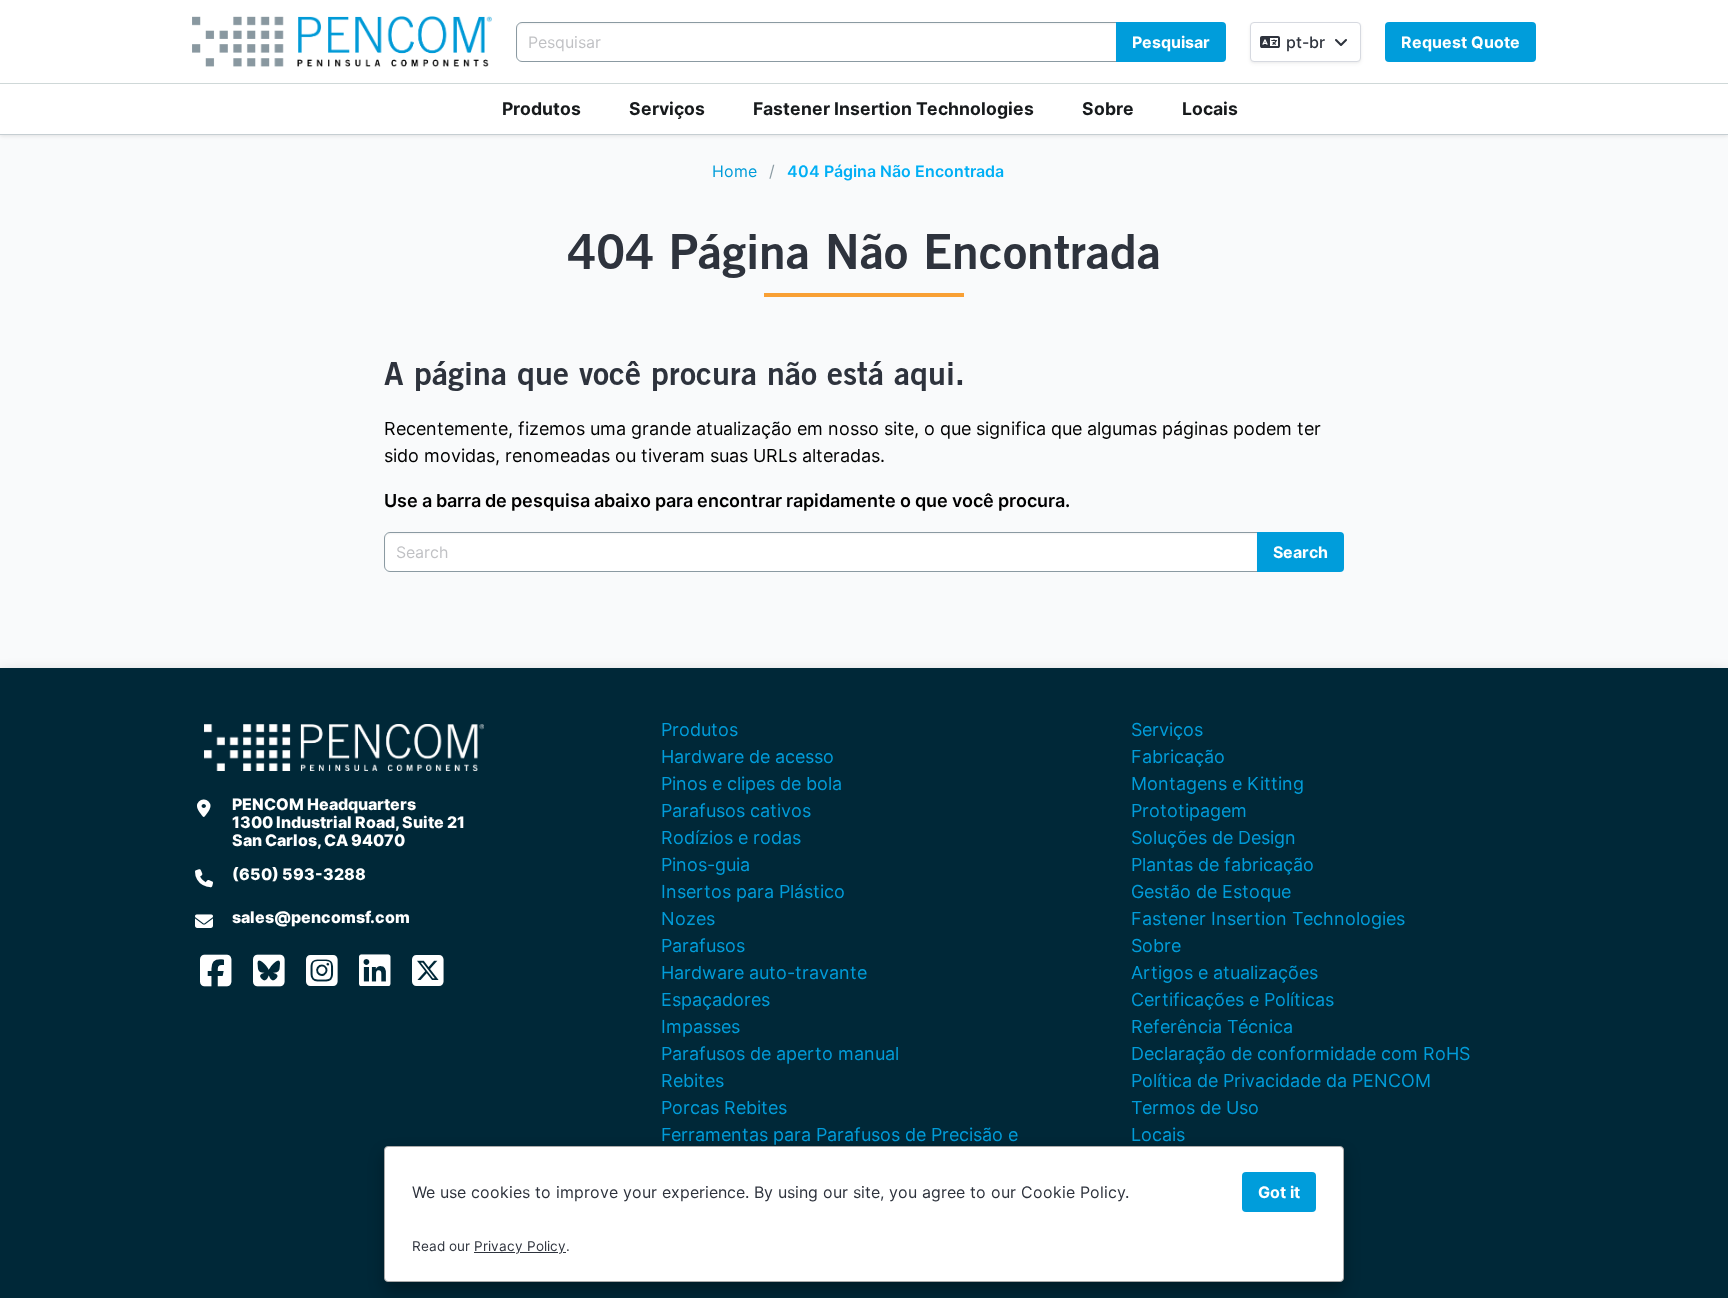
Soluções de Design (1213, 837)
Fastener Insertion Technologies (893, 108)
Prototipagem (1189, 810)
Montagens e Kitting (1217, 783)
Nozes (688, 918)
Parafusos (703, 945)
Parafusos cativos (736, 810)
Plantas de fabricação (1222, 864)
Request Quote (1460, 42)
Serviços (667, 108)
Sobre (1108, 108)
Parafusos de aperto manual (780, 1053)
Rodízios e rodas (731, 837)
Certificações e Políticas (1232, 999)
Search (1300, 552)
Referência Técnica (1212, 1026)
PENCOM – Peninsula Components (342, 41)
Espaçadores (715, 999)
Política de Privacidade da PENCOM (1281, 1080)
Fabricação (1178, 756)
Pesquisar (1171, 42)
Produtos (541, 108)
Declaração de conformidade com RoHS (1300, 1053)
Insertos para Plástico (753, 891)
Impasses (700, 1026)
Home (734, 171)
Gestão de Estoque (1211, 891)
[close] (1692, 36)
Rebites (692, 1080)
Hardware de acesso (747, 756)
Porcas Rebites (724, 1107)
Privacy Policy (520, 1246)
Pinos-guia (705, 864)
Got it (1279, 1192)
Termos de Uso (1195, 1107)
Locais (1210, 108)
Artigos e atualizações (1224, 972)
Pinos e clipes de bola (751, 783)
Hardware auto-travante (764, 972)
